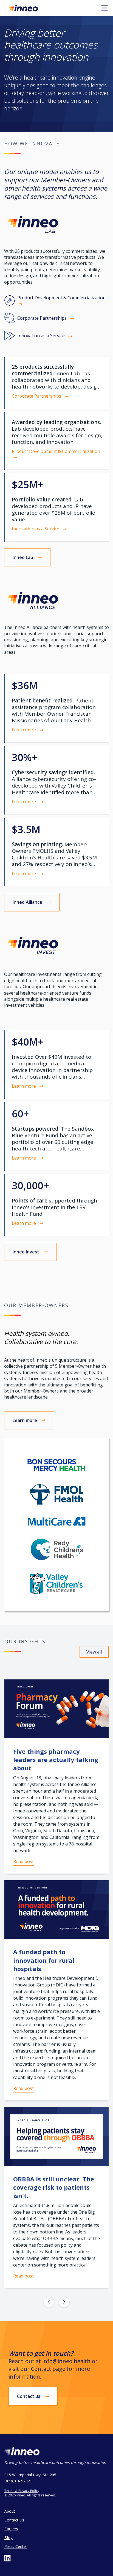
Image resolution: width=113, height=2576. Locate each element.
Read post (23, 1861)
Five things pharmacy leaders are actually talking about (56, 1760)
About (10, 2511)
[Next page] (64, 2302)
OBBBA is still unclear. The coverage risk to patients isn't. (54, 2187)
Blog (9, 2538)
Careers (11, 2529)
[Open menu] (104, 8)
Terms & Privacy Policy (22, 2491)
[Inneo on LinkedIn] (8, 2558)
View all (94, 1652)
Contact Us (14, 2520)
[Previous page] (49, 2302)
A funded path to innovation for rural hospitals (44, 1960)
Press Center (16, 2546)
